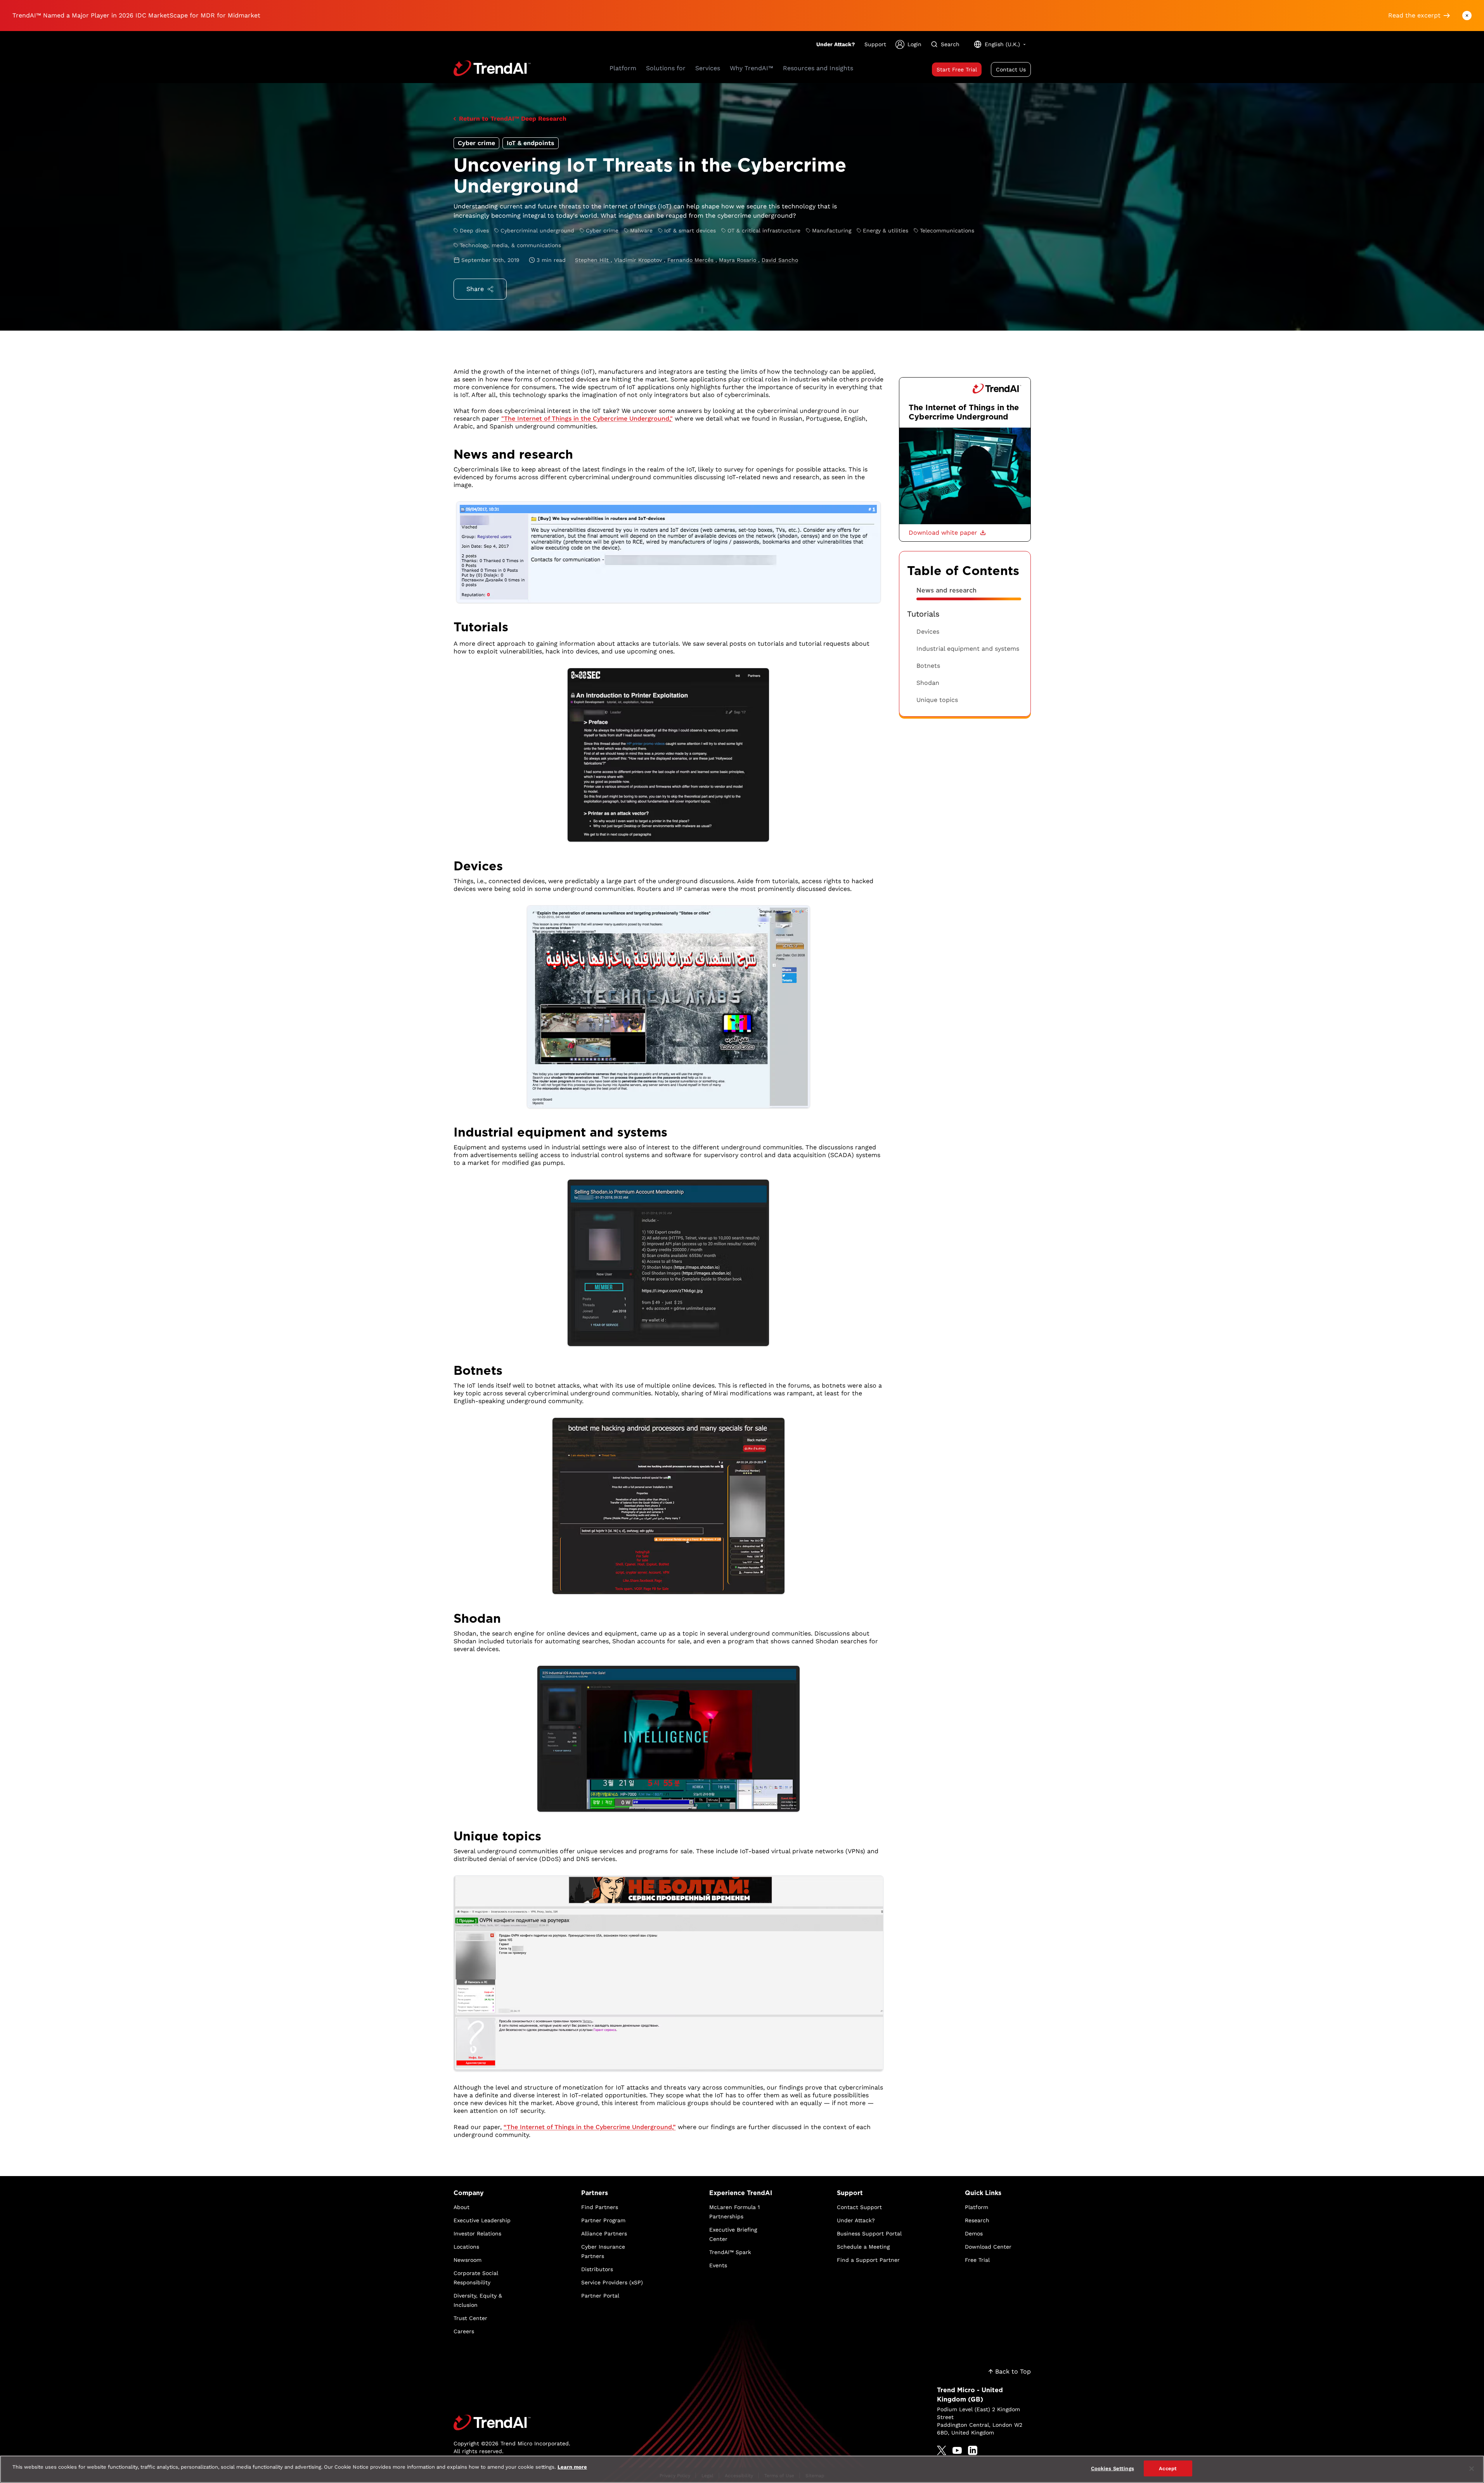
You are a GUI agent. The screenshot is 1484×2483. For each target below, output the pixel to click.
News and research (946, 590)
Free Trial (977, 2260)
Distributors (597, 2269)
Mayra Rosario (739, 260)
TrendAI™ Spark (730, 2252)
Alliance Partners (604, 2233)
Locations (466, 2247)
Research (977, 2220)
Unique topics (937, 700)
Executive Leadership (482, 2220)
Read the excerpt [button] (1414, 15)
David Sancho (780, 260)
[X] (942, 2450)
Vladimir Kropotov (639, 260)
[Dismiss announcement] (1467, 16)
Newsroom (468, 2260)
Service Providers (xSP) (612, 2282)
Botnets (928, 666)
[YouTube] (957, 2450)
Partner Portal (600, 2296)
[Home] (512, 2422)
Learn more (572, 2467)
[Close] (1472, 2469)
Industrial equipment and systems (968, 649)
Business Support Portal (869, 2233)
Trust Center (470, 2318)
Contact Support (859, 2207)
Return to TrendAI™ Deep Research (513, 119)
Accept (1168, 2468)
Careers (464, 2331)
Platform (977, 2207)
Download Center (988, 2247)
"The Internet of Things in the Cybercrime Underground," (587, 418)
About (461, 2207)
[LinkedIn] (973, 2450)
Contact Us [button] (1011, 69)
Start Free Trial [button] (957, 69)
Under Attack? (836, 44)
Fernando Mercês (691, 260)
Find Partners (600, 2207)
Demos (974, 2233)
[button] (947, 533)
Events (718, 2265)
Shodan (928, 683)
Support (875, 44)
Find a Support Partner (868, 2260)
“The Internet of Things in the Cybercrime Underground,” (590, 2127)
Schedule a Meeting (863, 2247)
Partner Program (603, 2220)
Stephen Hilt (593, 260)
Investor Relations (477, 2233)
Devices (928, 632)
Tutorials (923, 614)
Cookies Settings (1113, 2468)
